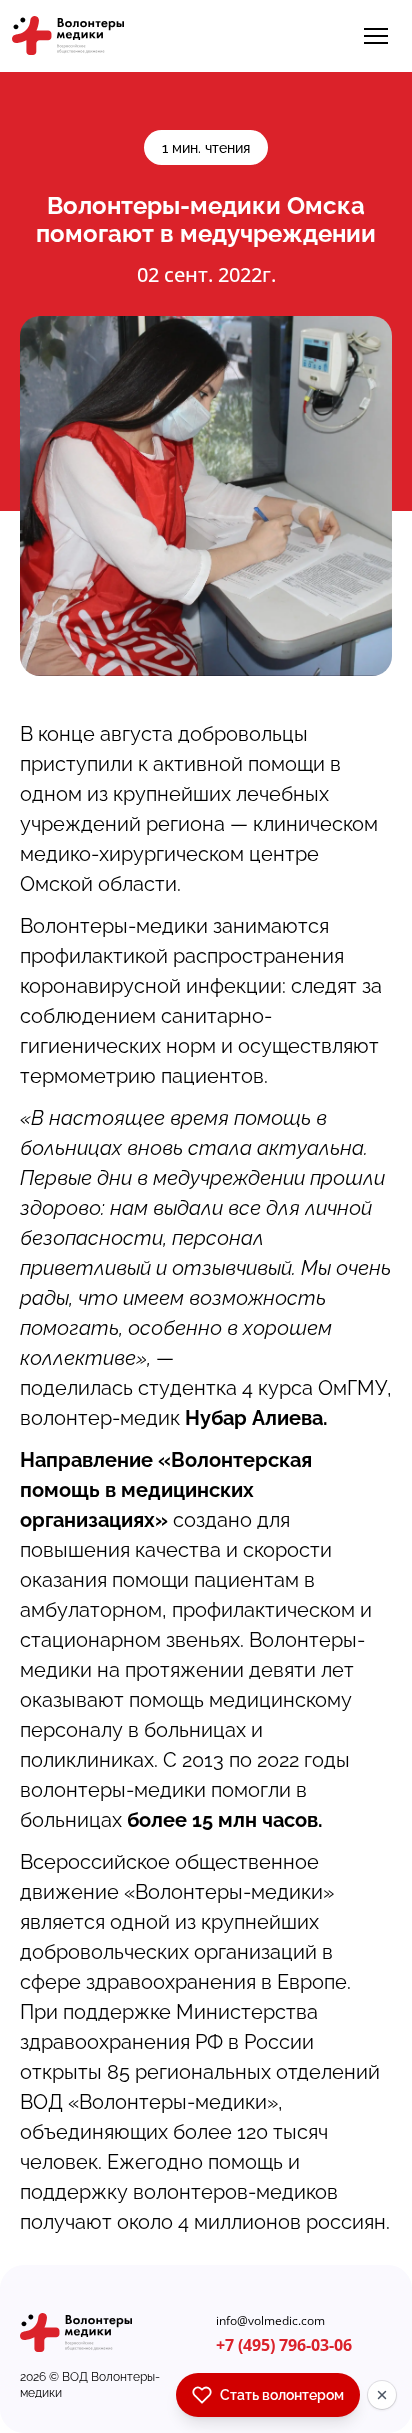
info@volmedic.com (270, 2321)
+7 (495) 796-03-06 (284, 2345)
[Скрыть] (382, 2395)
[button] (376, 36)
